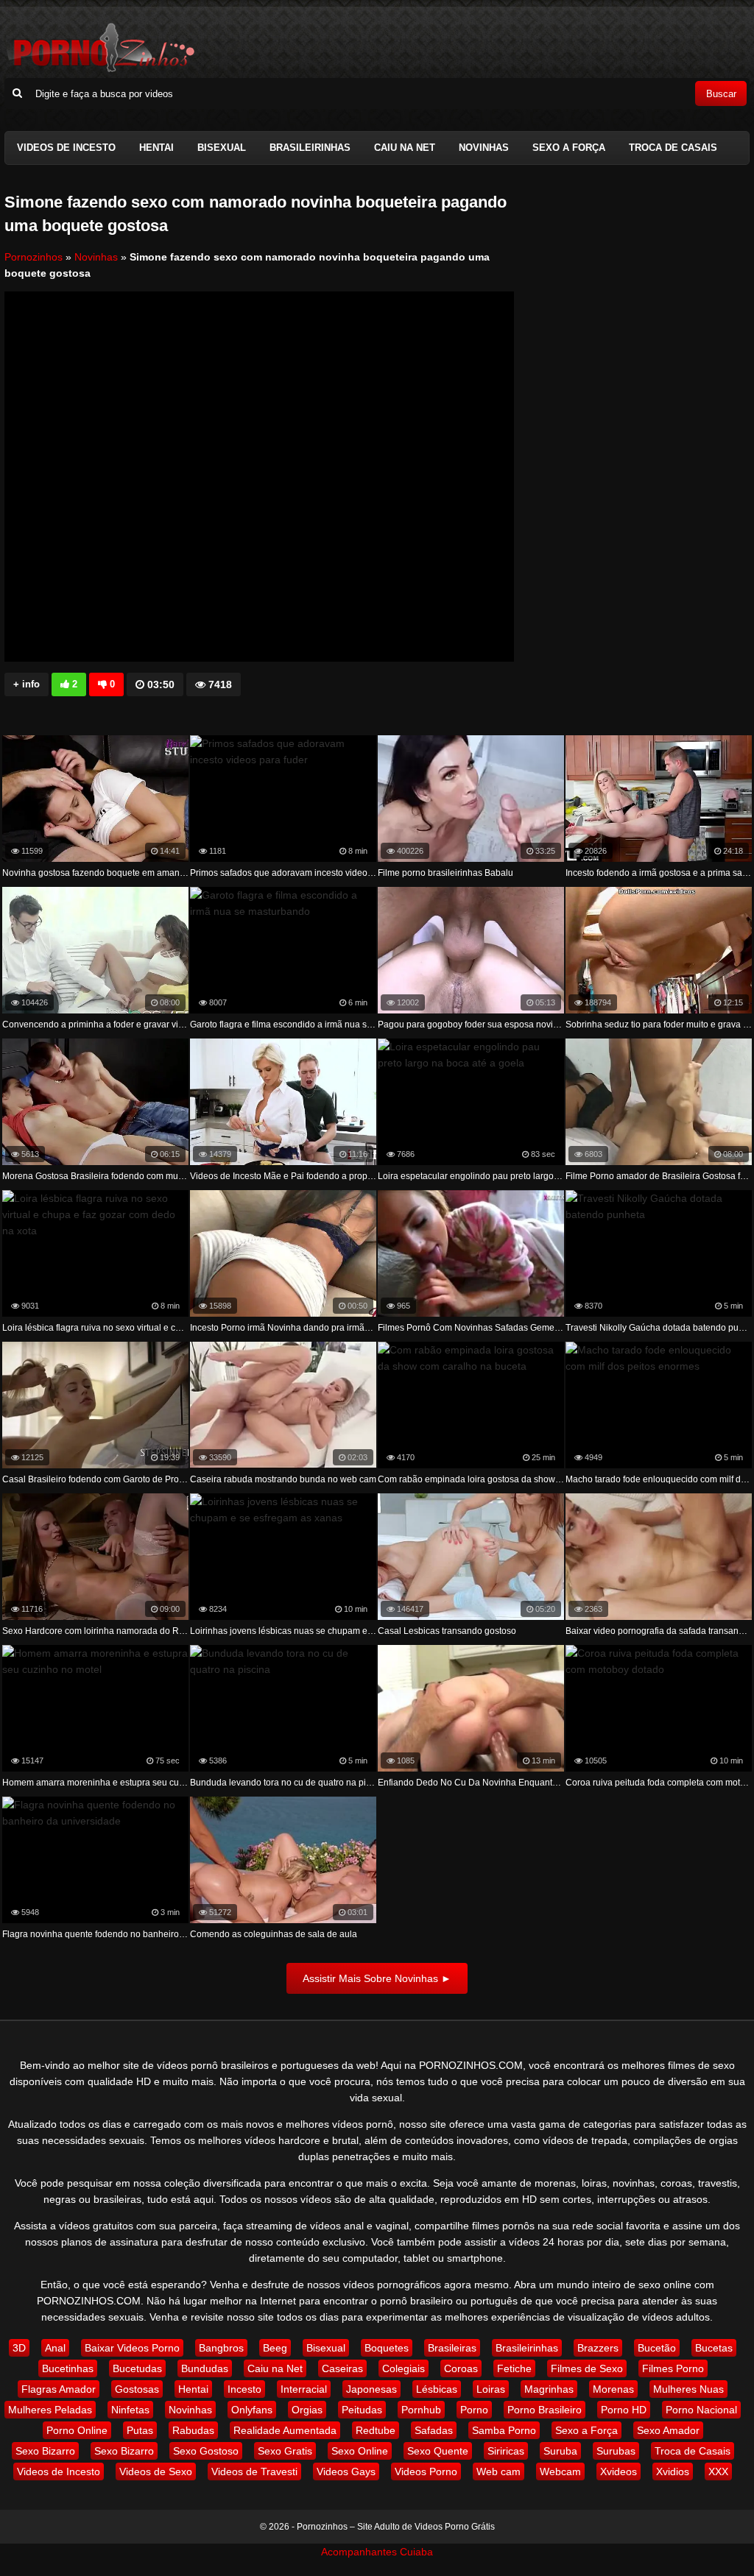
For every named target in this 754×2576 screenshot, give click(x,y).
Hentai (156, 148)
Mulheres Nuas (688, 2389)
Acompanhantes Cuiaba (377, 2552)
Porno (474, 2410)
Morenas (613, 2389)
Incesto (244, 2389)
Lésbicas (437, 2389)
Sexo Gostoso (206, 2451)
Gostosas (137, 2389)
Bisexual (222, 148)
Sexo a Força (569, 148)
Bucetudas (137, 2368)
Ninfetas (130, 2410)
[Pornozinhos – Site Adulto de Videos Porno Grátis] (100, 70)
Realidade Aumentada (285, 2430)
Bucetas (714, 2348)
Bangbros (221, 2348)
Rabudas (193, 2430)
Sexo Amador (668, 2430)
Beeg (275, 2348)
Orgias (307, 2410)
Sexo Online (360, 2451)
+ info (27, 684)
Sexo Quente (438, 2451)
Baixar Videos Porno (132, 2348)
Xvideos (619, 2471)
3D (19, 2348)
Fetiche (514, 2368)
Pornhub (421, 2410)
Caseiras (342, 2368)
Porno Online (77, 2430)
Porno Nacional (701, 2410)
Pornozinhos (34, 257)
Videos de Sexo (156, 2471)
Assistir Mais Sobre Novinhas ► (377, 1978)
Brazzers (598, 2348)
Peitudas (362, 2410)
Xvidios (673, 2471)
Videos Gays (346, 2471)
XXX (718, 2471)
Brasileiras (452, 2348)
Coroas (461, 2368)
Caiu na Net (405, 148)
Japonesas (371, 2389)
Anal (55, 2348)
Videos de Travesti (254, 2471)
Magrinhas (549, 2389)
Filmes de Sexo (587, 2368)
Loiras (491, 2389)
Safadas (434, 2430)
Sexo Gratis (285, 2451)
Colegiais (404, 2368)
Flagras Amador (59, 2389)
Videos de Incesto (66, 148)
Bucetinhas (68, 2368)
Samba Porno (504, 2430)
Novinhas (484, 148)
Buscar (721, 94)
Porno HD (624, 2410)
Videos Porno (426, 2471)
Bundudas (205, 2368)
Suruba (560, 2451)
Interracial (304, 2389)
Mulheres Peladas (50, 2410)
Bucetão (657, 2348)
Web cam (498, 2471)
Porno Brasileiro (545, 2410)
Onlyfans (252, 2410)
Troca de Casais (673, 148)
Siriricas (506, 2451)
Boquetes (387, 2348)
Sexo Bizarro (45, 2451)
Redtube (376, 2430)
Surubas (616, 2451)
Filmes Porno (673, 2368)
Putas (140, 2430)
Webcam (560, 2471)
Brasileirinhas (310, 148)
